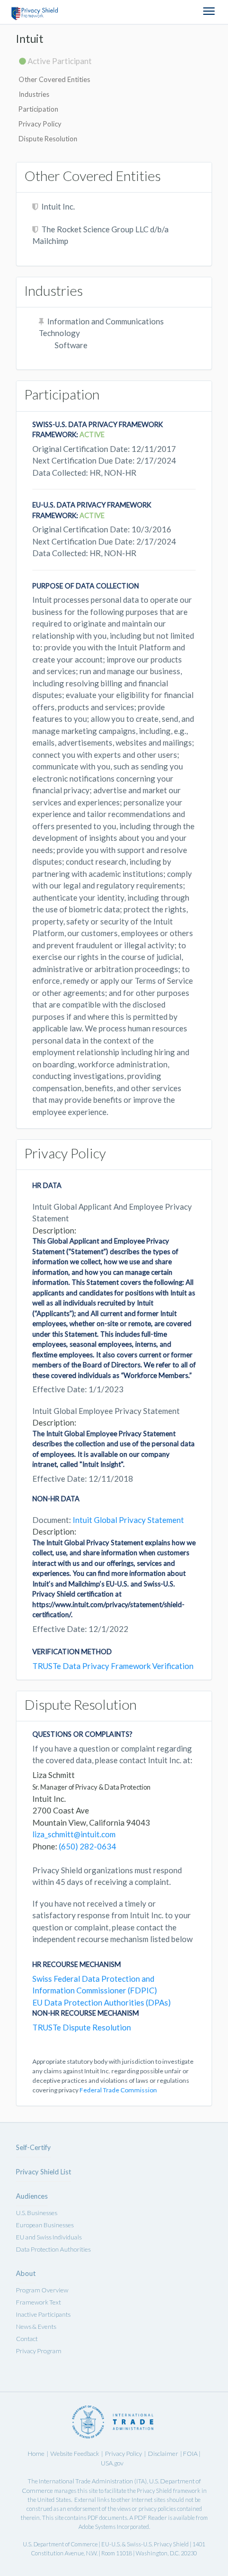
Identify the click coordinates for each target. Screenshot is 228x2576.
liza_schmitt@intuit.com (74, 1834)
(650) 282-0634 (87, 1846)
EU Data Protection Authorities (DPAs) (102, 2002)
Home (36, 2453)
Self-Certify (33, 2147)
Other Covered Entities (54, 79)
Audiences (32, 2196)
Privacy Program (39, 2351)
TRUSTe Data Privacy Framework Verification (113, 1666)
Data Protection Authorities (53, 2249)
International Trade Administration (86, 2481)
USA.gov (112, 2463)
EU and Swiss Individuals (49, 2237)
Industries (34, 94)
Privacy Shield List (43, 2172)
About (26, 2273)
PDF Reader (151, 2518)
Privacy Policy (40, 124)
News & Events (36, 2326)
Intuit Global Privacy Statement (128, 1520)
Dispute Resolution (48, 139)
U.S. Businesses (37, 2213)
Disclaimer (163, 2453)
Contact (27, 2339)
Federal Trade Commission (118, 2090)
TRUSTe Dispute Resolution (82, 2027)
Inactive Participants (43, 2314)
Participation (38, 109)
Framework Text (38, 2302)
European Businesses (45, 2225)
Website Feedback (75, 2453)
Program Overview (42, 2290)
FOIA (191, 2453)
